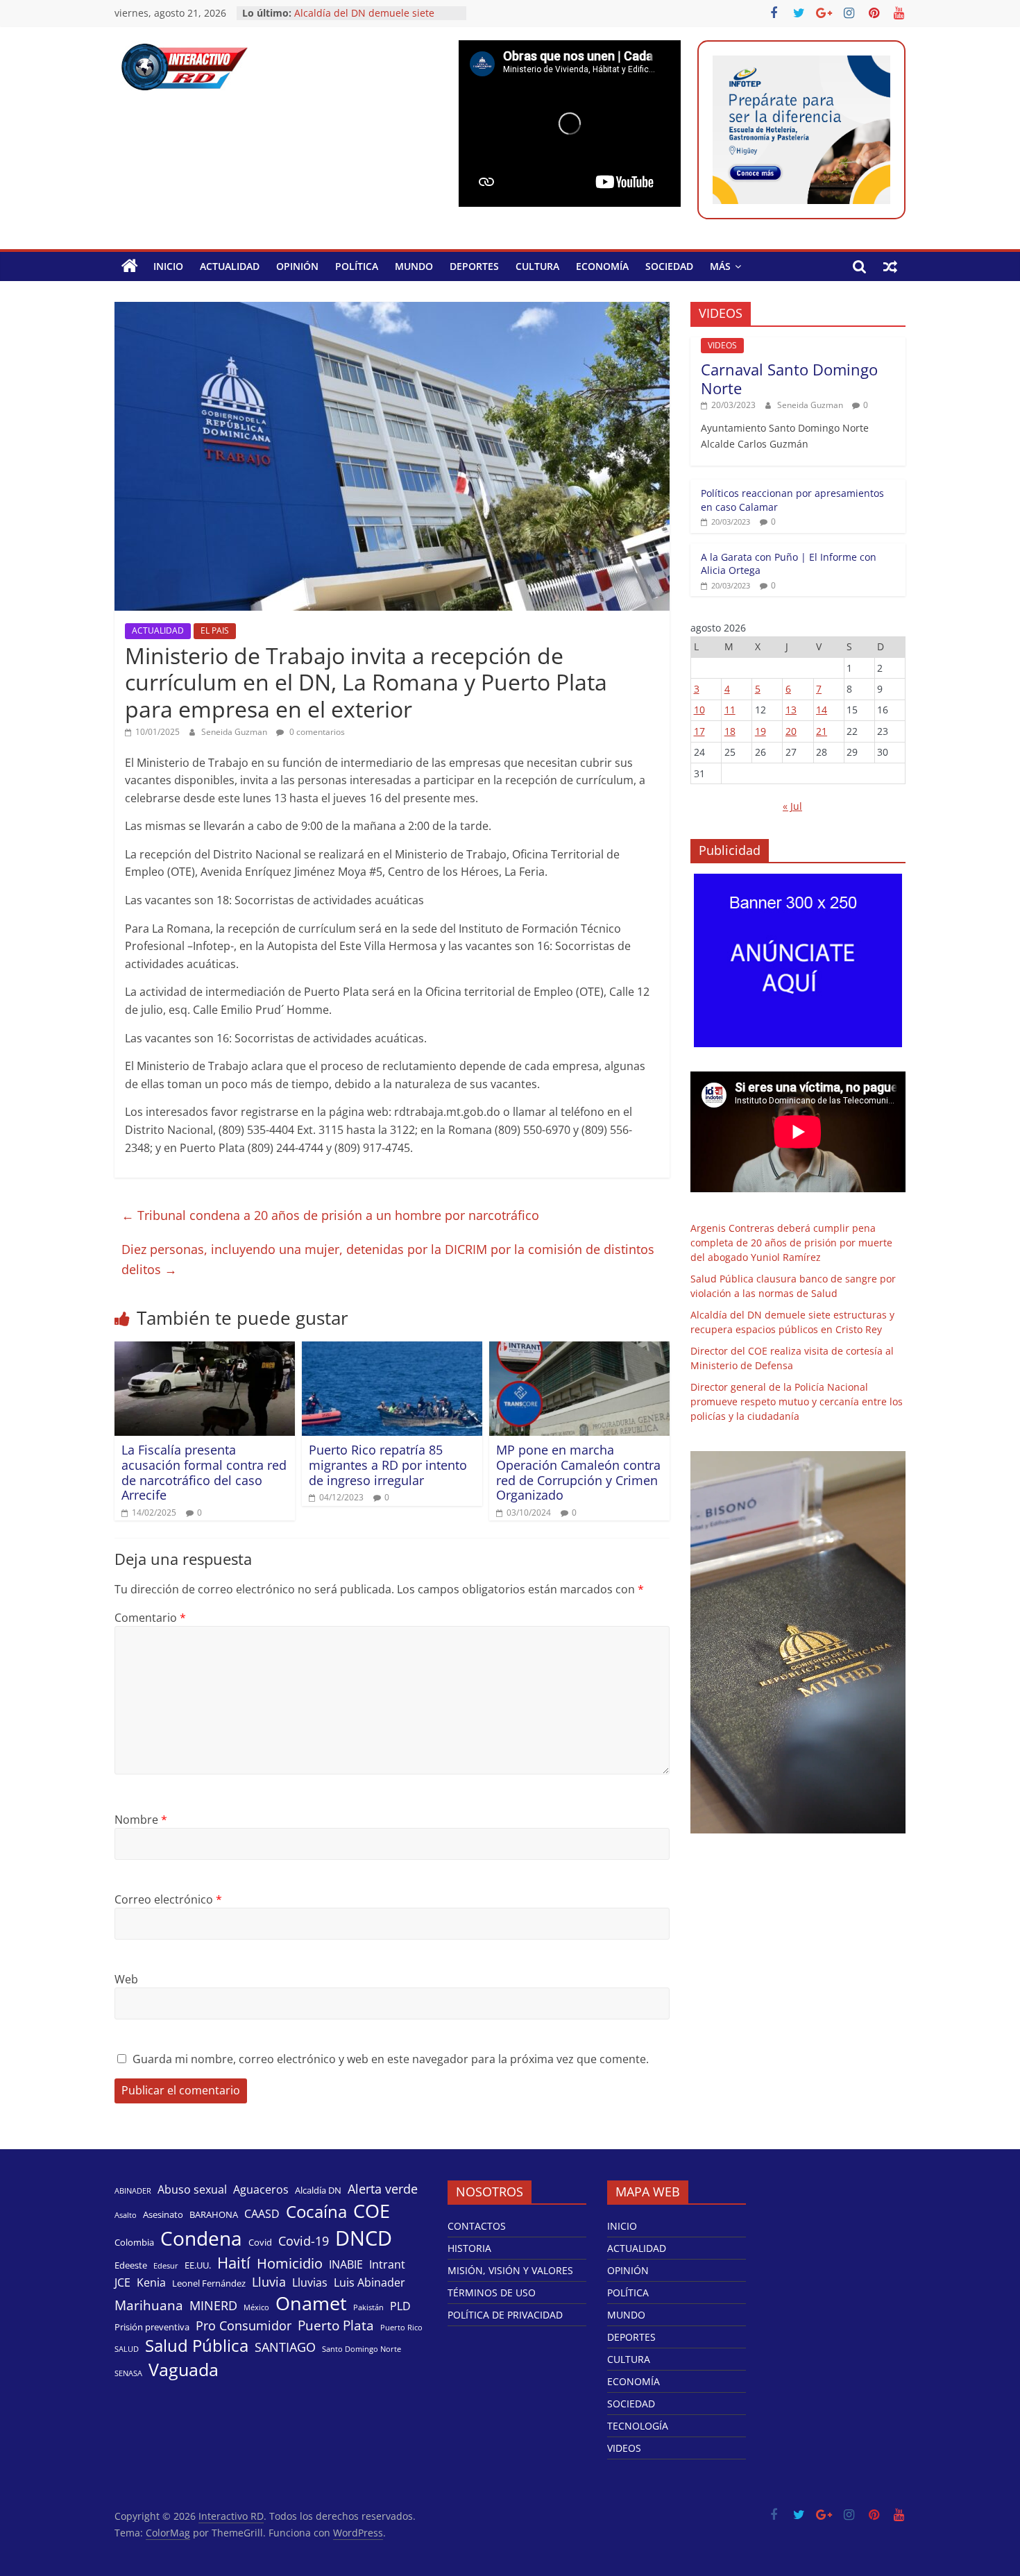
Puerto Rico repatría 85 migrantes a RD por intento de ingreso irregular (388, 1465)
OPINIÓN (297, 266)
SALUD (127, 2349)
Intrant (387, 2265)
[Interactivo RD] (130, 266)
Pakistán (368, 2307)
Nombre (141, 1820)
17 (699, 731)
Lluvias (310, 2283)
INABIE (346, 2265)
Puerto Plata (336, 2325)
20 (791, 731)
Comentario (150, 1618)
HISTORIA (469, 2248)
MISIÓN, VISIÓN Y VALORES (510, 2270)
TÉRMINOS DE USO (492, 2293)
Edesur (166, 2266)
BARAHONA (214, 2214)
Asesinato (163, 2214)
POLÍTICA (357, 266)
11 (730, 710)
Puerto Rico (401, 2328)
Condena (201, 2238)
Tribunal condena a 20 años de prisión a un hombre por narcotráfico (330, 1215)
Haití (234, 2263)
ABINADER (133, 2191)
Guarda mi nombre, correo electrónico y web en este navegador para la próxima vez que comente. (391, 2059)
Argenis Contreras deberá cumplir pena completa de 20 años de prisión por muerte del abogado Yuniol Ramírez (791, 1243)
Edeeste (131, 2265)
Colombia (134, 2242)
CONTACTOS (477, 2226)
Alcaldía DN (318, 2190)
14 (822, 710)
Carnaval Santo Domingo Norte (789, 378)
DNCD (364, 2238)
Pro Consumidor (244, 2325)
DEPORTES (474, 266)
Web (126, 1979)
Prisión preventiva (152, 2327)
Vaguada (184, 2370)
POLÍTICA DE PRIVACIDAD (505, 2315)
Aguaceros (261, 2190)
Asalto (126, 2215)
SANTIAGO (285, 2347)
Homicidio (290, 2263)
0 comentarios (316, 732)
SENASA (128, 2373)
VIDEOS (722, 345)
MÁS (720, 266)
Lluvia (269, 2282)
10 (699, 710)
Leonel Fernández (209, 2283)
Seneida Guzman (235, 732)
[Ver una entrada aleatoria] (890, 266)
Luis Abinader (369, 2283)
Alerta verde (383, 2189)
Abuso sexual (192, 2190)
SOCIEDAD (669, 266)
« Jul (792, 806)
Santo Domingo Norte (362, 2349)
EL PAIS (215, 630)
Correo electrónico (168, 1899)
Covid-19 (304, 2241)
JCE (122, 2283)
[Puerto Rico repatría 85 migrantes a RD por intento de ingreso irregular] (392, 1350)
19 (760, 731)
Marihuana (149, 2305)
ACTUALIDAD (230, 266)
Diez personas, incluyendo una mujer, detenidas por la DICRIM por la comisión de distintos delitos (388, 1259)
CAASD (262, 2214)
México (256, 2307)
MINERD (213, 2305)
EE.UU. (198, 2265)
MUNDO (414, 266)
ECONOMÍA (602, 266)
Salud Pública (197, 2346)
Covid (260, 2242)
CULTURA (537, 266)
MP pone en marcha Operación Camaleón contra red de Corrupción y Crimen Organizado (578, 1472)
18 (730, 731)
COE (372, 2211)
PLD (400, 2306)
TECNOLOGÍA (638, 2426)
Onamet (311, 2303)
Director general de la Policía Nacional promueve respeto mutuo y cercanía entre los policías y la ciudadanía (797, 1401)
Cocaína (316, 2212)
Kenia (151, 2283)
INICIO (168, 266)
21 (822, 731)
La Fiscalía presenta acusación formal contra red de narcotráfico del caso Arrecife (204, 1472)
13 (791, 710)
